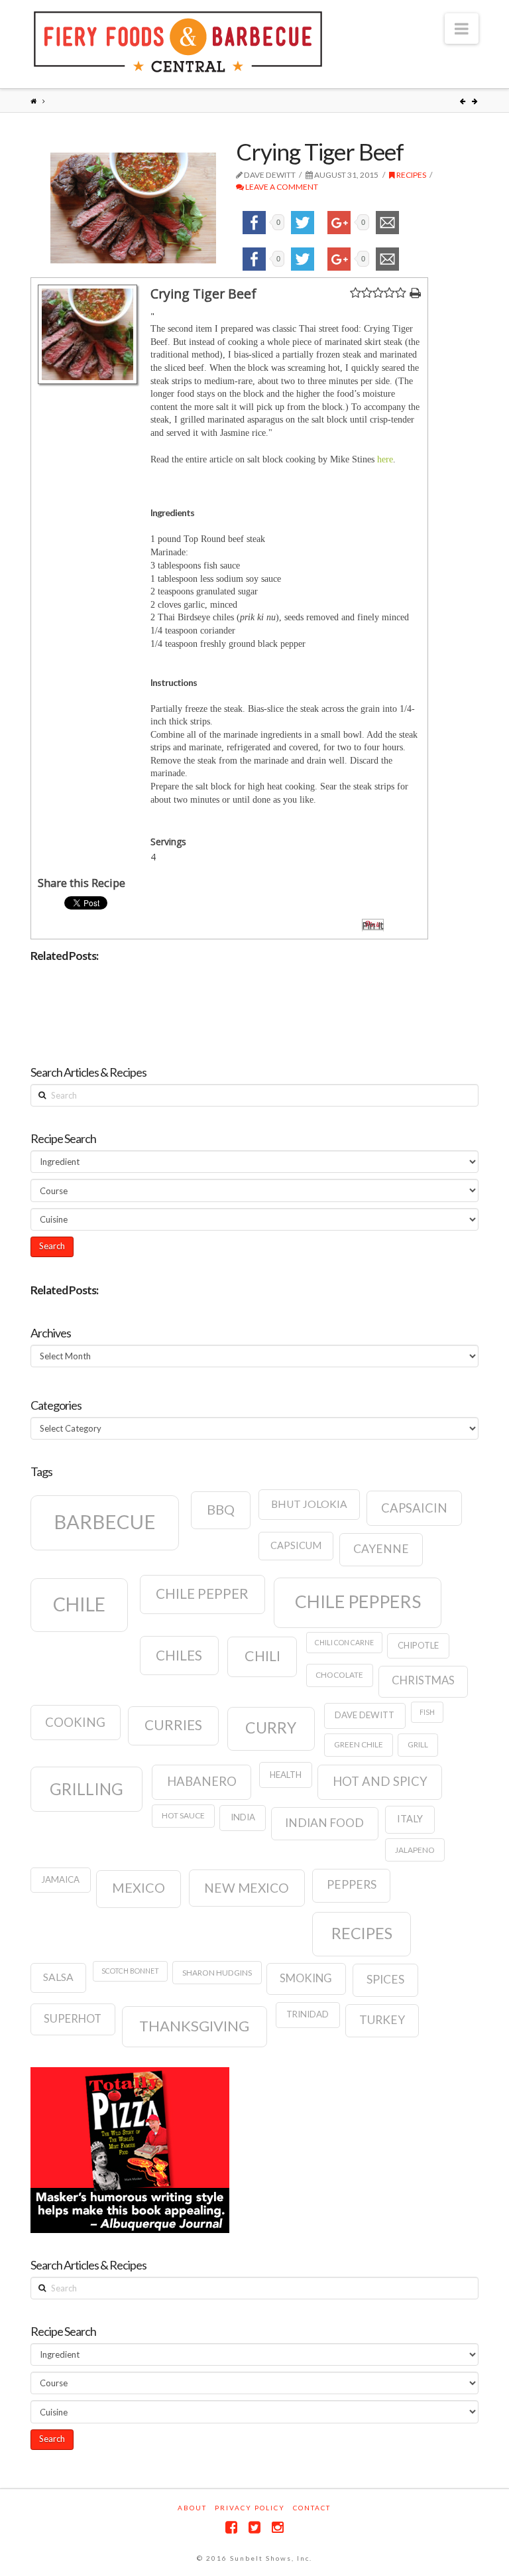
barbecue (105, 1522)
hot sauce (183, 1815)
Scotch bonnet (130, 1971)
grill (418, 1744)
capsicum (296, 1545)
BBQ (221, 1509)
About (192, 2508)
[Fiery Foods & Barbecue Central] (178, 42)
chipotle (418, 1645)
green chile (359, 1744)
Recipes (411, 175)
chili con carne (344, 1642)
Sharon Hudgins (217, 1973)
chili (262, 1656)
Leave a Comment (281, 187)
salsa (58, 1977)
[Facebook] (231, 2527)
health (286, 1775)
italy (410, 1819)
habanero (202, 1781)
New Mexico (247, 1888)
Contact (312, 2508)
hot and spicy (380, 1781)
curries (173, 1725)
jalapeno (415, 1850)
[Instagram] (278, 2527)
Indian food (324, 1823)
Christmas (423, 1680)
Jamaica (60, 1879)
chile (79, 1604)
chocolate (339, 1675)
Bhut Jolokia (309, 1504)
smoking (306, 1978)
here (385, 459)
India (243, 1817)
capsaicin (414, 1508)
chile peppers (358, 1601)
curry (271, 1728)
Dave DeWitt (365, 1715)
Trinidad (308, 2014)
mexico (139, 1887)
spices (385, 1979)
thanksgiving (194, 2026)
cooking (75, 1722)
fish (427, 1712)
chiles (179, 1655)
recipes (362, 1933)
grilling (86, 1789)
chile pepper (202, 1593)
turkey (382, 2020)
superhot (73, 2019)
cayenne (381, 1549)
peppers (352, 1884)
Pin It (373, 925)
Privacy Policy (250, 2508)
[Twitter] (254, 2527)
